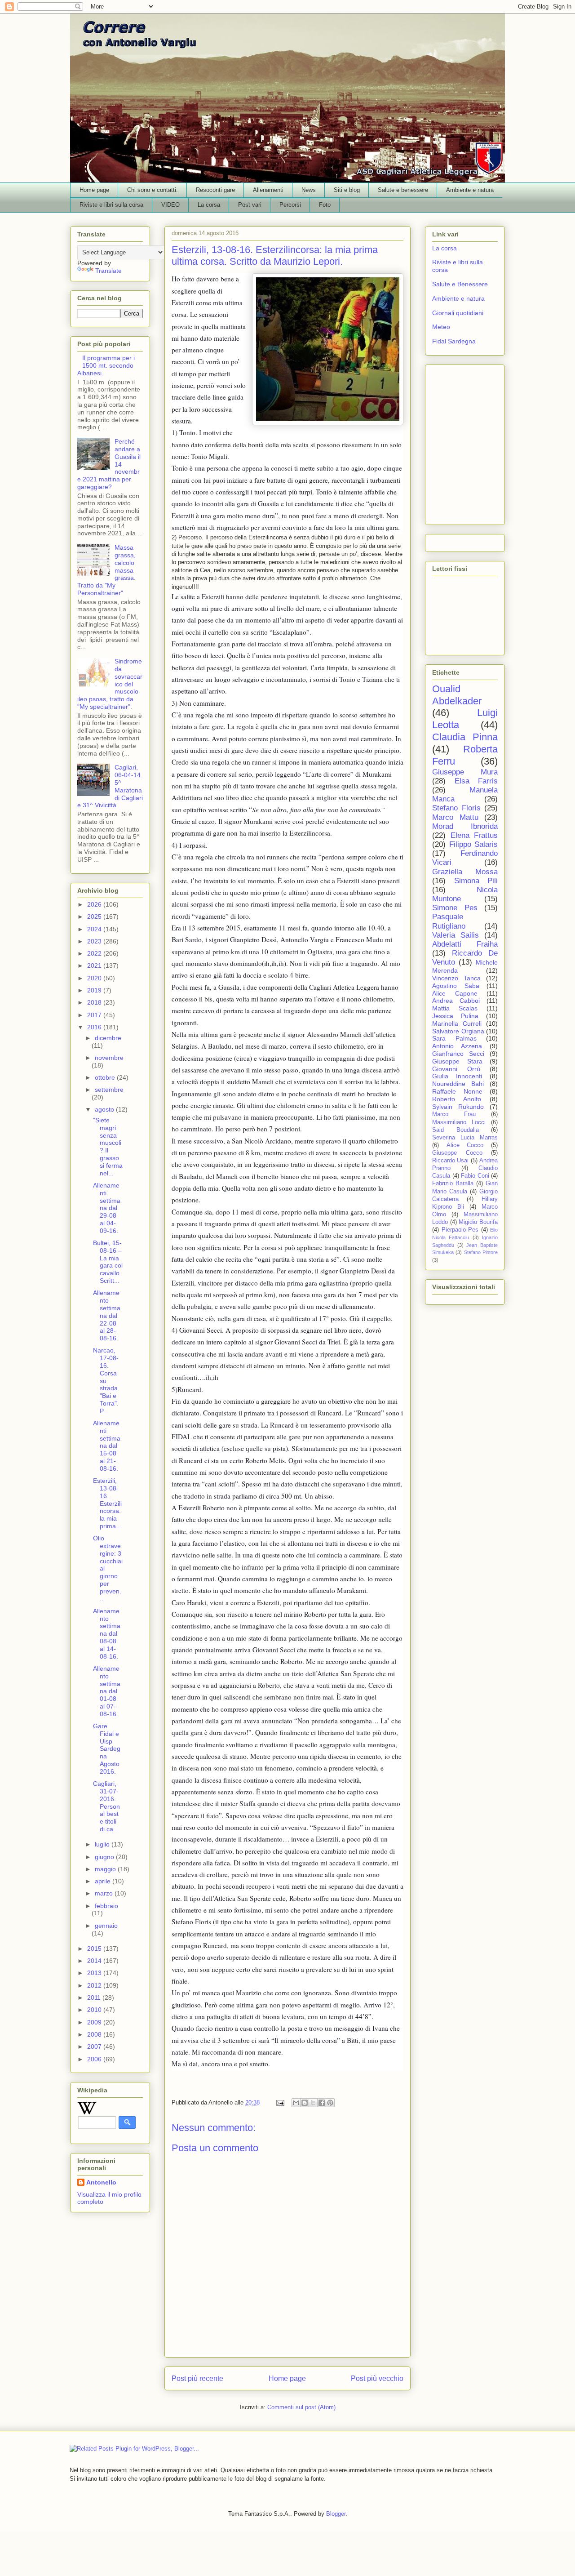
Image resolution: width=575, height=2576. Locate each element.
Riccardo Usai (450, 1161)
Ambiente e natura (470, 190)
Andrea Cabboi (456, 1001)
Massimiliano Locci (459, 1122)
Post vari (250, 205)
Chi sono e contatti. (153, 190)
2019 (95, 990)
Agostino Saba (456, 986)
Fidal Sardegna (454, 341)
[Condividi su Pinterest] (330, 2103)
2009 (95, 2022)
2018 (95, 1002)
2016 (95, 1027)
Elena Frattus (474, 835)
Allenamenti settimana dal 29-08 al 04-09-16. (107, 1208)
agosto (105, 1109)
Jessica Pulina (455, 1016)
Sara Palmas (454, 1038)
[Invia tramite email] (296, 2103)
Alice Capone (455, 993)
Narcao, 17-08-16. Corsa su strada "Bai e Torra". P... (106, 1380)
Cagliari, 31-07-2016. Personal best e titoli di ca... (106, 1806)
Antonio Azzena (457, 1046)
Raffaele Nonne (457, 1091)
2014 (95, 1961)
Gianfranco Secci (458, 1054)
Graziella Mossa (465, 872)
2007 (95, 2047)
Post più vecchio (377, 2378)
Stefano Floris (456, 808)
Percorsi (290, 205)
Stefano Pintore (481, 1252)
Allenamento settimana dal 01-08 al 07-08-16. (107, 1691)
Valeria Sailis (456, 935)
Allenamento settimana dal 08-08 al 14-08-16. (107, 1634)
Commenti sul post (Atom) (301, 2407)
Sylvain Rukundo (458, 1107)
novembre (109, 1058)
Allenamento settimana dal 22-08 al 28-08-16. (107, 1315)
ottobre (106, 1077)
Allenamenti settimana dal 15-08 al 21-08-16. (107, 1446)
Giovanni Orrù (456, 1069)
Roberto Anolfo (457, 1099)
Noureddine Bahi (458, 1084)
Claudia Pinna (465, 737)
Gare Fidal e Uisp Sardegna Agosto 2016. (107, 1749)
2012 (95, 1985)
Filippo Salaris (474, 844)
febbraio (106, 1906)
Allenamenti (268, 190)
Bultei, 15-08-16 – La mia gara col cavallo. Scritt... (108, 1262)
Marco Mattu (455, 817)
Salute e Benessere (460, 284)
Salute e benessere (403, 190)
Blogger (336, 2514)
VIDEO (170, 205)
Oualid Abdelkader (457, 695)
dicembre (108, 1038)
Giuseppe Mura (465, 772)
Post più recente (197, 2378)
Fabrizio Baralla (453, 1183)
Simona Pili (476, 881)
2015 (95, 1949)
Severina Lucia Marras (465, 1138)
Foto (325, 205)
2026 (95, 904)
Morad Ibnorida (465, 826)
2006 (95, 2059)
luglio (103, 1844)
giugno (105, 1857)
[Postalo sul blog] (305, 2103)
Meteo (441, 327)
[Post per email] (280, 2102)
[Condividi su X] (313, 2103)
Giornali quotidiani (458, 313)
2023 (95, 941)
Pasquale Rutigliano (449, 921)
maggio (106, 1869)
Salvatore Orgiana (458, 1031)
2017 (95, 1015)
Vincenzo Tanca (456, 978)
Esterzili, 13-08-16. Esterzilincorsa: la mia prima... (107, 1503)
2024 (95, 929)
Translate (108, 271)
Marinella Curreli (457, 1023)
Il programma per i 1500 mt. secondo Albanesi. (106, 365)
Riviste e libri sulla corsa (111, 205)
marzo (105, 1893)
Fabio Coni (475, 1176)
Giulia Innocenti (457, 1076)
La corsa (209, 205)
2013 (95, 1973)
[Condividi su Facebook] (322, 2103)
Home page (94, 190)
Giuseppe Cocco (457, 1153)
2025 (95, 917)
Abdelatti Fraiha (465, 944)
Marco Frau (454, 1114)
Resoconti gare (215, 190)
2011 (95, 1998)
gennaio (106, 1926)
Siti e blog (347, 190)
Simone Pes (455, 908)
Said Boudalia (456, 1130)
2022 (95, 953)
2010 (95, 2010)
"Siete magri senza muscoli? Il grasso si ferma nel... (108, 1147)
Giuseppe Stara (457, 1061)
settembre (109, 1090)
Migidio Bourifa (478, 1222)
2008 (95, 2034)
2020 (95, 978)
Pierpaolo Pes (460, 1230)
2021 (95, 965)
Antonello (101, 2182)
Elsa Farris (476, 781)
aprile (104, 1881)
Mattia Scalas (455, 1008)
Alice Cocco (465, 1145)
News (309, 190)
